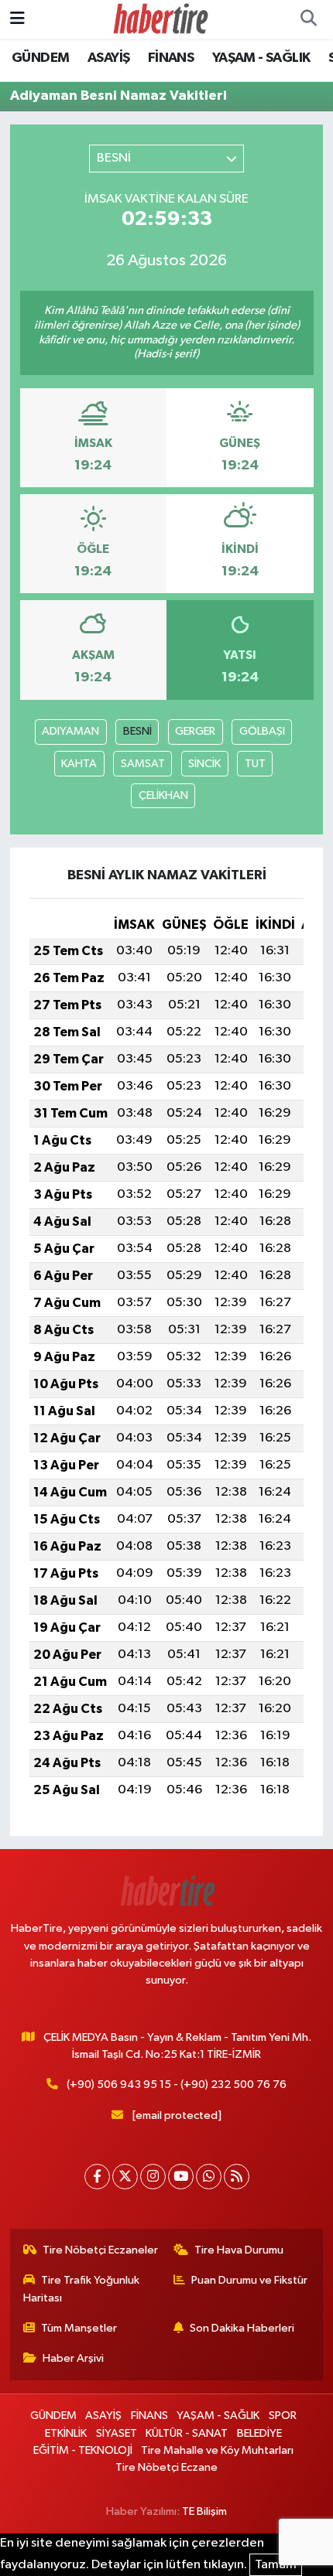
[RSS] (237, 2177)
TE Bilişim (204, 2511)
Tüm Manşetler (79, 2328)
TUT (255, 764)
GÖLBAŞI (262, 731)
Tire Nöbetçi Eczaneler (100, 2250)
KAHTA (79, 764)
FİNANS (171, 58)
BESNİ (137, 731)
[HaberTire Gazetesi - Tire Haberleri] (160, 19)
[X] (125, 2177)
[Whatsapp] (209, 2177)
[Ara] (308, 19)
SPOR (283, 2416)
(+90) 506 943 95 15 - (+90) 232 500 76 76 (177, 2085)
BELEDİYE (259, 2433)
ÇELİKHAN (163, 795)
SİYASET (117, 2433)
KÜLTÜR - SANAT (187, 2433)
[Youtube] (181, 2177)
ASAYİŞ (108, 58)
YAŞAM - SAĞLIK (261, 58)
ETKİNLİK (66, 2433)
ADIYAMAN (70, 731)
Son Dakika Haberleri (242, 2328)
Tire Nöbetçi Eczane (166, 2467)
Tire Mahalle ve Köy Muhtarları (217, 2450)
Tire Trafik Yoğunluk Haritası (82, 2289)
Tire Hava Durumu (239, 2250)
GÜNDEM (40, 58)
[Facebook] (97, 2177)
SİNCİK (204, 764)
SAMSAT (143, 764)
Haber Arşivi (73, 2358)
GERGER (195, 731)
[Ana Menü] (17, 19)
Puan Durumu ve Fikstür (249, 2280)
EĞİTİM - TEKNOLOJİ (83, 2450)
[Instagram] (153, 2177)
